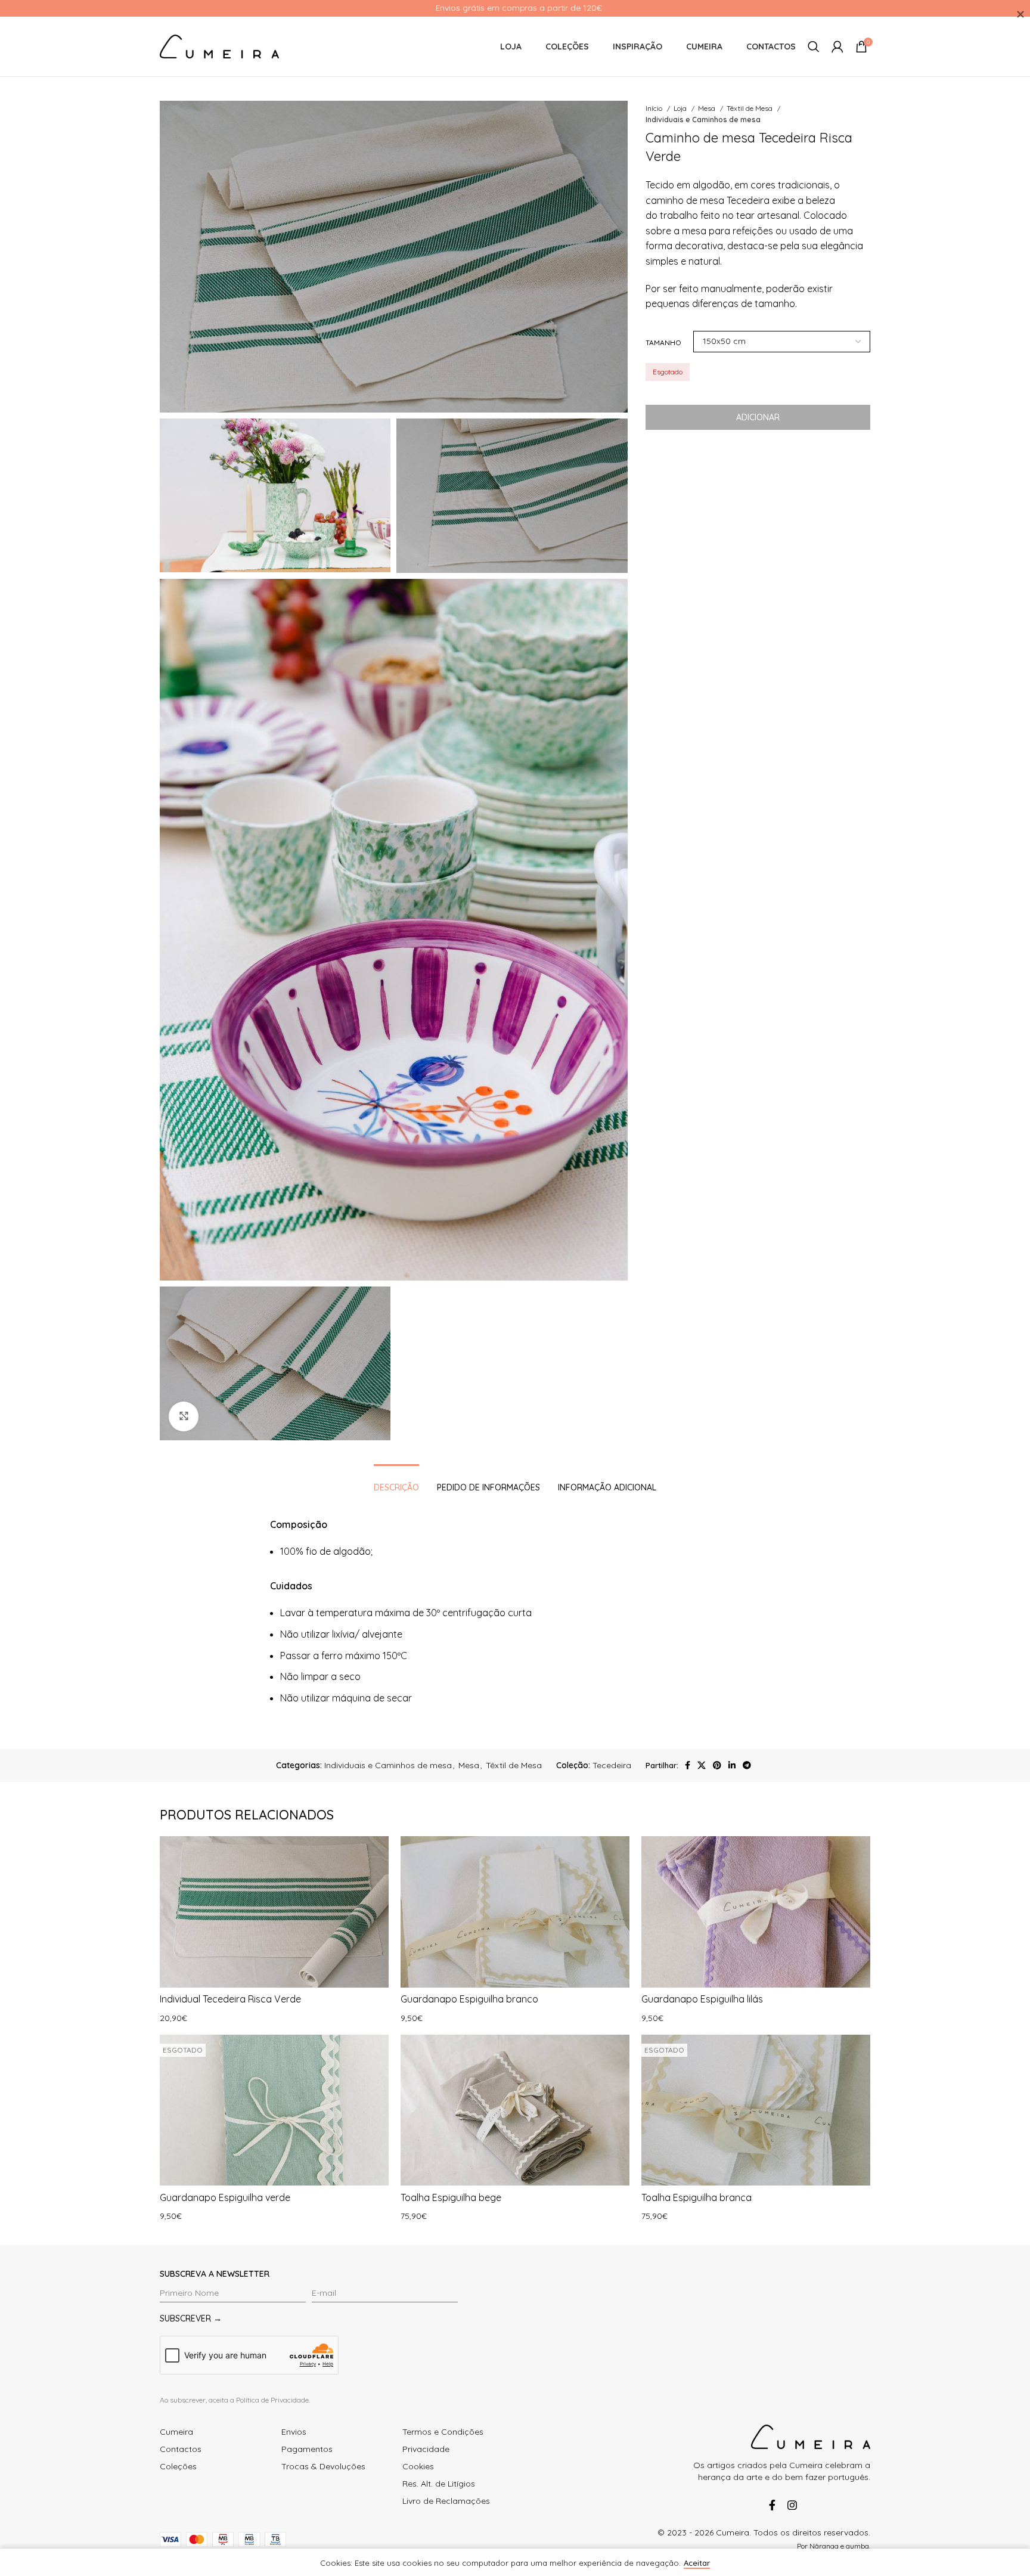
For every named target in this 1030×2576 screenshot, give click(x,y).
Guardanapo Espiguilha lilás (702, 1999)
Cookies (418, 2466)
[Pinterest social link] (717, 1765)
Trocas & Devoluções (323, 2466)
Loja (681, 108)
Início (655, 108)
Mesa (708, 108)
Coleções (178, 2466)
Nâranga (824, 2546)
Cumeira (176, 2432)
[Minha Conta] (837, 47)
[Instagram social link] (790, 2505)
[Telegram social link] (747, 1765)
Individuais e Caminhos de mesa (703, 120)
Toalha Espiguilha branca (697, 2197)
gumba (857, 2546)
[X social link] (702, 1765)
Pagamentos (307, 2449)
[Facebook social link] (688, 1765)
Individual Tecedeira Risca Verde (230, 1999)
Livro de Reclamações (446, 2501)
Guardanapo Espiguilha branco (469, 1999)
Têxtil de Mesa (750, 108)
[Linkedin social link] (732, 1765)
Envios (294, 2432)
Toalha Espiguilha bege (451, 2197)
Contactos (181, 2449)
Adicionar (758, 417)
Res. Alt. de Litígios (439, 2484)
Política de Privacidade (272, 2400)
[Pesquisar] (814, 47)
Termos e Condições (443, 2432)
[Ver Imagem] (184, 1416)
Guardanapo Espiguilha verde (225, 2197)
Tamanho (663, 342)
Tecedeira (612, 1765)
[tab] (396, 1482)
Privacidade (426, 2449)
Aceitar (697, 2563)
